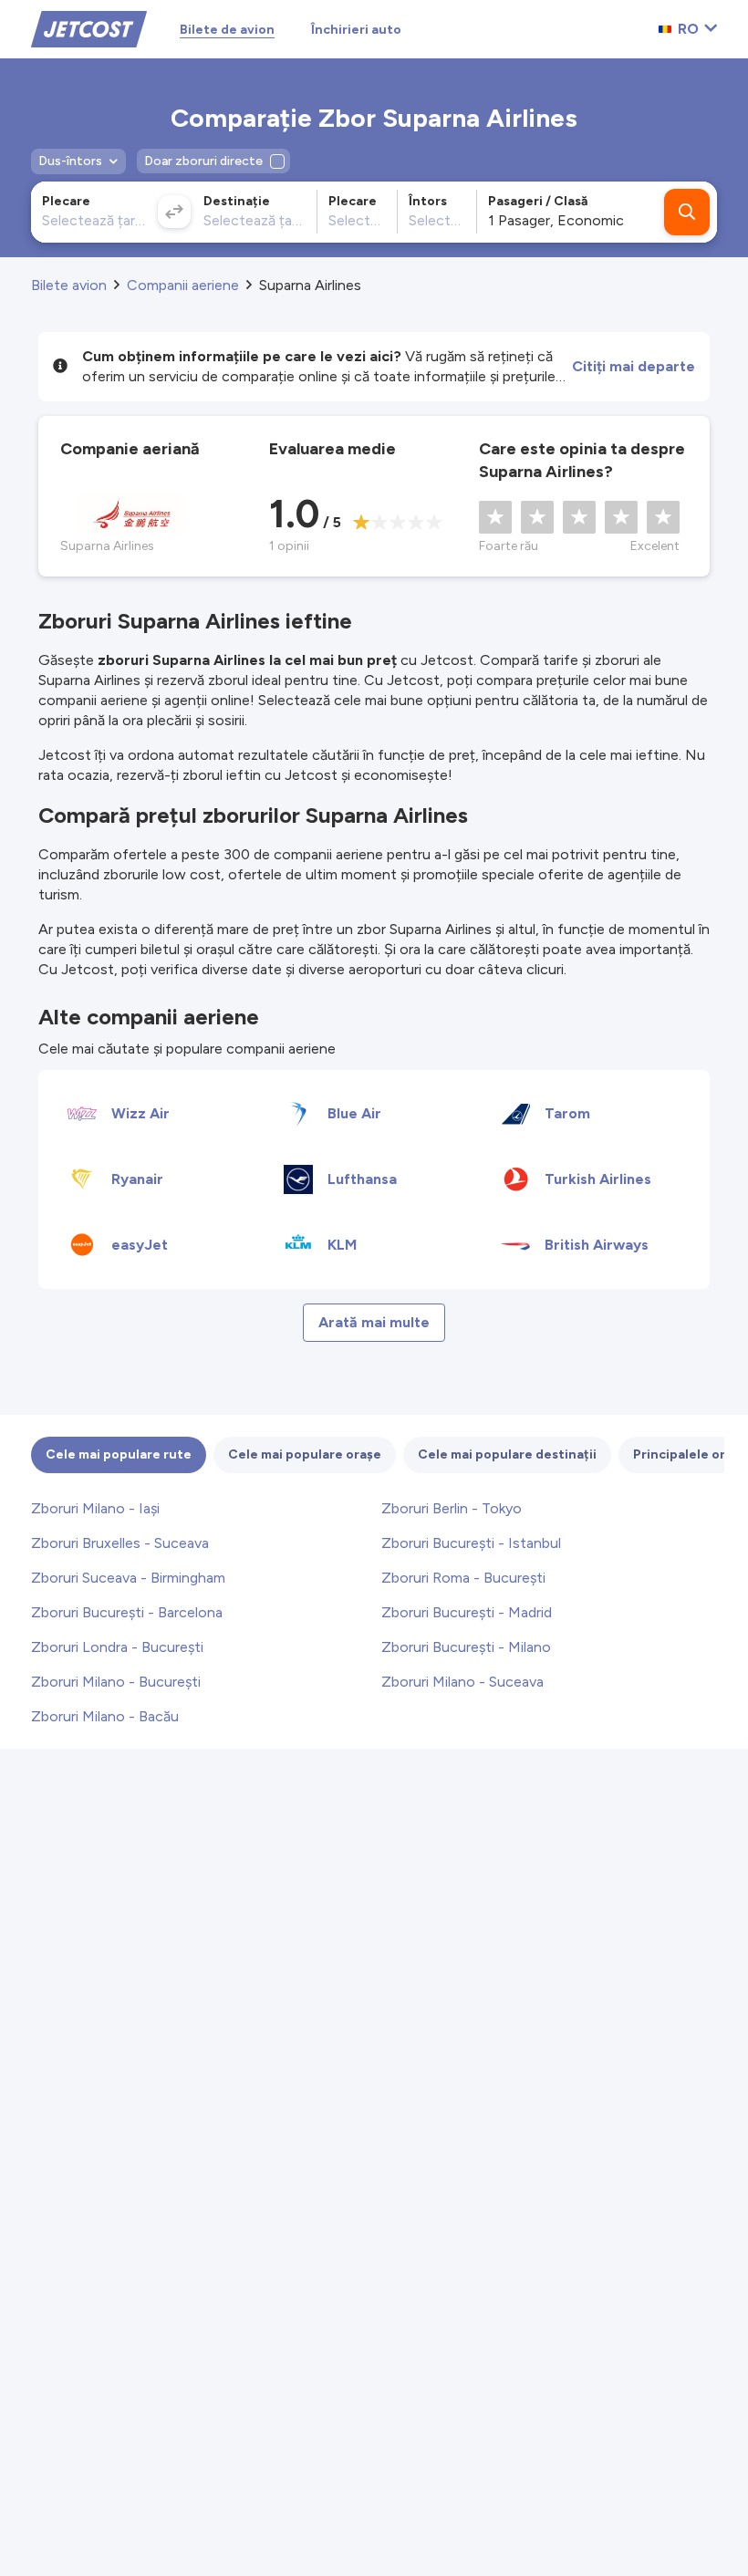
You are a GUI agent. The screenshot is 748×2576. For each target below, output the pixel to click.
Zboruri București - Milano (466, 1647)
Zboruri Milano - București (116, 1682)
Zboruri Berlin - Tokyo (452, 1508)
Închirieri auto (356, 30)
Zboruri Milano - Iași (95, 1508)
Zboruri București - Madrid (467, 1612)
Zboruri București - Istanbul (471, 1543)
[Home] (89, 28)
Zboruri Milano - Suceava (462, 1682)
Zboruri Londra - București (117, 1647)
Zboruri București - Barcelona (127, 1612)
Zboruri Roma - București (463, 1578)
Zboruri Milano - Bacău (105, 1716)
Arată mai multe (374, 1322)
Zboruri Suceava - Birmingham (128, 1578)
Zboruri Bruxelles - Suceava (120, 1543)
